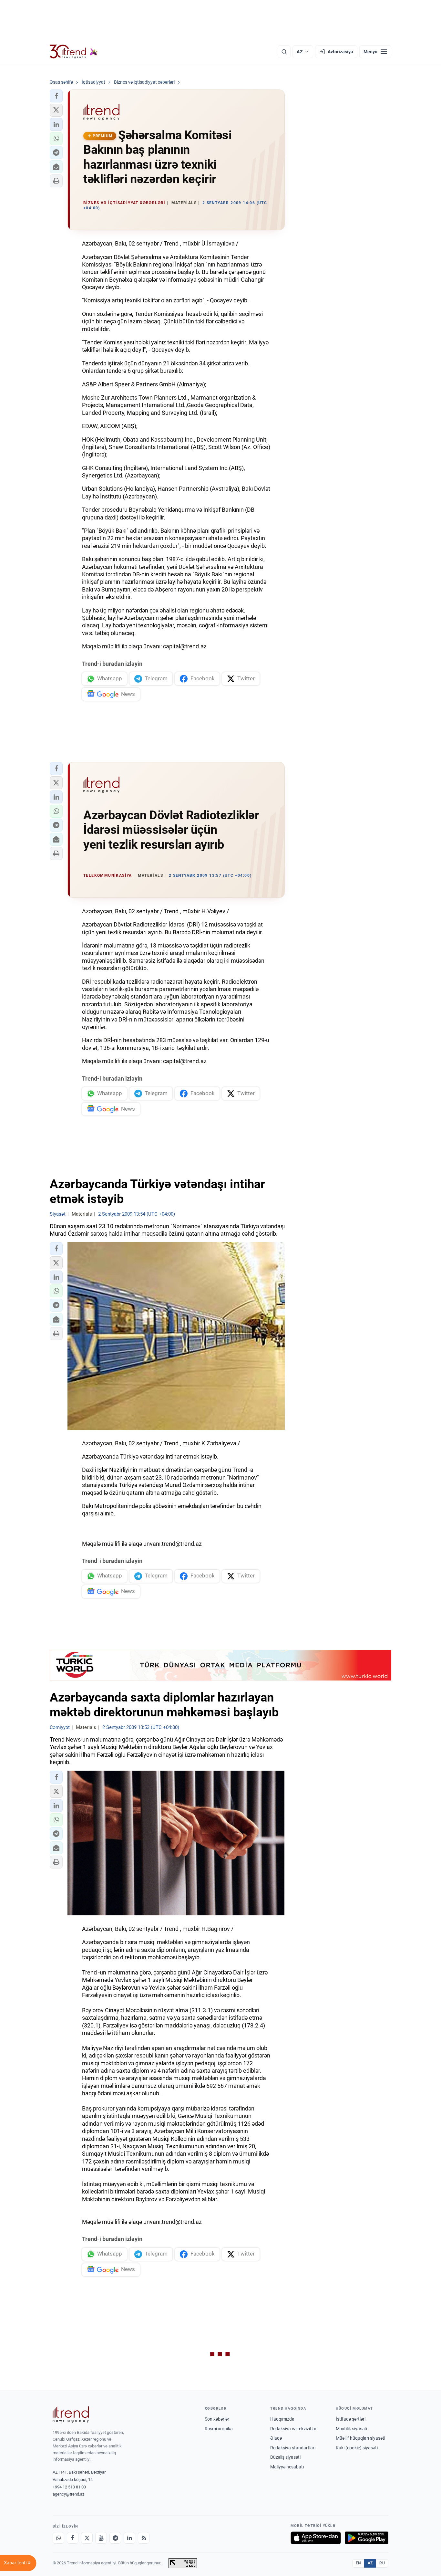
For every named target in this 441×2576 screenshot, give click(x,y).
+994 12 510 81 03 (69, 2487)
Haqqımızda (282, 2419)
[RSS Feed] (144, 2538)
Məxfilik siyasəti (351, 2429)
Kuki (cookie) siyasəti (357, 2448)
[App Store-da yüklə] (316, 2538)
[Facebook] (73, 2538)
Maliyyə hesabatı (287, 2467)
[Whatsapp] (58, 2538)
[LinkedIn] (129, 2538)
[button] (56, 96)
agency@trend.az (68, 2494)
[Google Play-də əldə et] (367, 2538)
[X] (87, 2538)
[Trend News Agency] (71, 2414)
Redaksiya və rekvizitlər (293, 2429)
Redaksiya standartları (293, 2448)
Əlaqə (276, 2438)
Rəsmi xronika (219, 2429)
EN (358, 2563)
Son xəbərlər (217, 2419)
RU (382, 2563)
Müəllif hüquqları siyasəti (360, 2438)
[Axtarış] (284, 52)
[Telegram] (115, 2538)
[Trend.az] (74, 52)
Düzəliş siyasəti (285, 2457)
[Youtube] (101, 2538)
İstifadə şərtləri (351, 2419)
